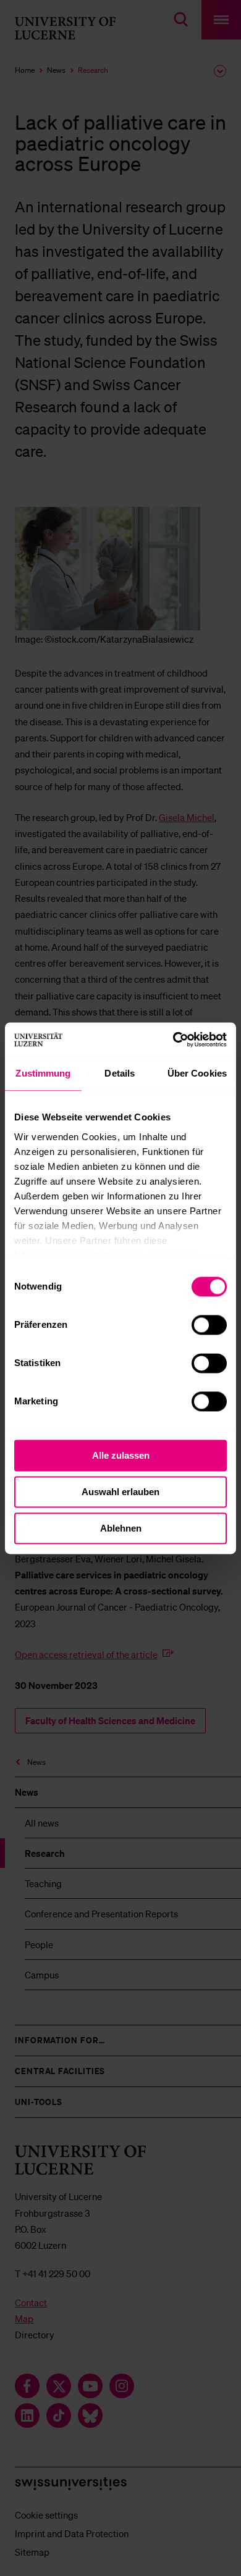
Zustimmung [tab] (43, 1073)
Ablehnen (121, 1528)
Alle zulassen (121, 1455)
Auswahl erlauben (120, 1492)
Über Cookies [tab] (197, 1073)
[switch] (209, 1325)
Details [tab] (120, 1073)
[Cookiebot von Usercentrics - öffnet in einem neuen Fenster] (173, 1040)
